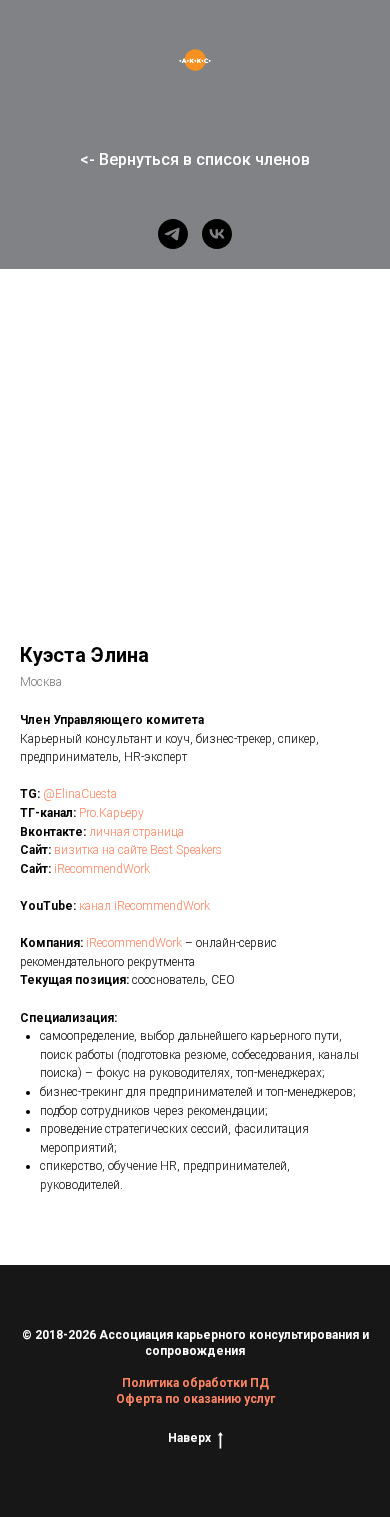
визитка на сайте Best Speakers (138, 850)
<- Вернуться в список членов (195, 159)
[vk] (217, 234)
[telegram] (173, 234)
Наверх (189, 1438)
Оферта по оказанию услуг (195, 1399)
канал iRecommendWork (144, 906)
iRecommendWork (102, 869)
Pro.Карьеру (111, 813)
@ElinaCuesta (80, 794)
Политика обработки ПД (195, 1383)
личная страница (136, 832)
